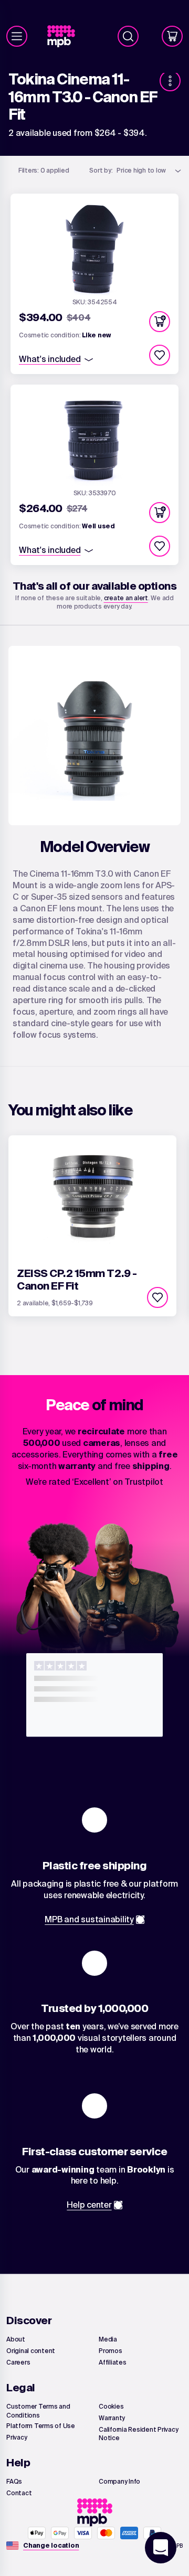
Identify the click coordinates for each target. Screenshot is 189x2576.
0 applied (44, 170)
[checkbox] (160, 355)
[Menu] (17, 36)
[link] (65, 36)
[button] (160, 322)
